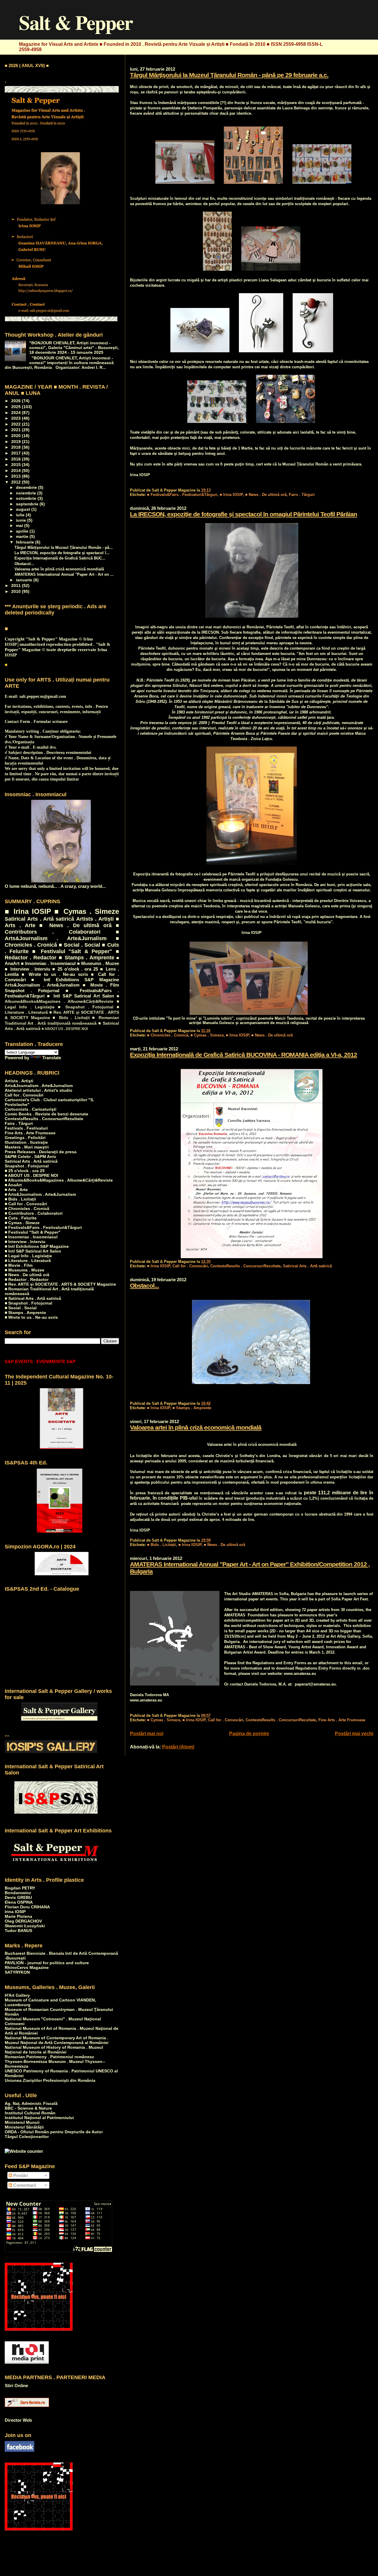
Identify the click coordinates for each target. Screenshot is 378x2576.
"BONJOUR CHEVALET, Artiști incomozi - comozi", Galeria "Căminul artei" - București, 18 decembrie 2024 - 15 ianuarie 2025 (74, 348)
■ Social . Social (80, 945)
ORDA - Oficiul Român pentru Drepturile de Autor (54, 2132)
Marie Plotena (18, 1916)
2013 (17, 476)
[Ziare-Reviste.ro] (27, 2405)
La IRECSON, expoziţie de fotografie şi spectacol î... (62, 553)
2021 (17, 430)
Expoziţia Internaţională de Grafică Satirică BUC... (60, 558)
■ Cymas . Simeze (207, 1035)
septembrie (28, 504)
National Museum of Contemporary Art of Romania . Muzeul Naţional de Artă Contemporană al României (57, 2040)
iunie (22, 520)
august (24, 509)
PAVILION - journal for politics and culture (47, 1963)
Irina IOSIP (15, 1912)
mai (20, 526)
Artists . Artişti (95, 919)
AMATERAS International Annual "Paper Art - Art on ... (64, 574)
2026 (17, 401)
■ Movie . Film (101, 985)
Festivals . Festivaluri (26, 1128)
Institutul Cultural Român (30, 2113)
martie (23, 537)
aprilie (23, 531)
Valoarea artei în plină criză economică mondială (196, 1427)
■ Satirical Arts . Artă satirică (33, 1298)
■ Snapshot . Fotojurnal (86, 1007)
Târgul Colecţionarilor (27, 2137)
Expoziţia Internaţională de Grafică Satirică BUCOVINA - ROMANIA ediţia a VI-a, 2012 (243, 1055)
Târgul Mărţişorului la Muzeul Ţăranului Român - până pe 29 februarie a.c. (229, 75)
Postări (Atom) (178, 1747)
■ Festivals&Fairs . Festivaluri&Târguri (182, 495)
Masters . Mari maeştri (27, 1147)
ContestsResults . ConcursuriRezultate (245, 1266)
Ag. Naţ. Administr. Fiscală (31, 2103)
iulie (21, 515)
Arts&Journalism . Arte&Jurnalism (42, 985)
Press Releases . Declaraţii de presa (41, 1152)
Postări (20, 2175)
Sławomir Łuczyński (25, 1926)
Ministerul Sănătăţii (24, 2127)
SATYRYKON (17, 1972)
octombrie (27, 498)
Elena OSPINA (19, 1902)
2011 (17, 585)
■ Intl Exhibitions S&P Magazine (75, 980)
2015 (17, 465)
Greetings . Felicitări (25, 1138)
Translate (52, 1058)
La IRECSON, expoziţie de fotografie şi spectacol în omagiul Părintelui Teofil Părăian (243, 514)
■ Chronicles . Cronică (168, 1035)
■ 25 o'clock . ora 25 (75, 969)
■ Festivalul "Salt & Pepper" (72, 951)
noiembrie (27, 493)
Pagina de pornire (249, 1734)
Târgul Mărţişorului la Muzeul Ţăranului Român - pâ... (64, 548)
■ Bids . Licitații (162, 1545)
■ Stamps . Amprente (192, 1408)
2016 (17, 459)
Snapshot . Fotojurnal (32, 991)
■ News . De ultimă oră (266, 495)
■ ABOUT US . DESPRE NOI (65, 1029)
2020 (17, 436)
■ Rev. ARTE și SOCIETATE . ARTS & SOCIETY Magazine (60, 1284)
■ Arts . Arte (16, 1190)
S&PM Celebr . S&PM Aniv (30, 1156)
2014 (17, 471)
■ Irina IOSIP (231, 495)
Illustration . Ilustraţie (26, 1142)
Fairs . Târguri (302, 495)
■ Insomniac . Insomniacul (48, 963)
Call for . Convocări (190, 1266)
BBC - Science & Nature (28, 2108)
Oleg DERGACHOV (23, 1921)
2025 (17, 407)
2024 (17, 413)
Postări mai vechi (354, 1734)
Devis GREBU (18, 1897)
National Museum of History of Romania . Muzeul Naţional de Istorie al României (54, 2050)
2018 (17, 447)
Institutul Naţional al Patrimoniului (39, 2118)
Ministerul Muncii (22, 2122)
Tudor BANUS (18, 1931)
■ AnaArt (13, 1185)
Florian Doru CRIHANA (27, 1907)
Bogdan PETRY (20, 1888)
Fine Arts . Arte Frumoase (342, 1720)
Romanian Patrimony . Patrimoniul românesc (49, 2057)
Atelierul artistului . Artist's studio (39, 1090)
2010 (17, 591)
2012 (17, 482)
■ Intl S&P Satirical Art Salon (80, 996)
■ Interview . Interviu (27, 969)
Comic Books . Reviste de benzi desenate (47, 1114)
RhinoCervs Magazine (27, 1967)
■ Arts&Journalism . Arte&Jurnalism (62, 935)
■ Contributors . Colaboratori (62, 928)
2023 (17, 418)
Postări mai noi (147, 1734)
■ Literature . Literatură (28, 1261)
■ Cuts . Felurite (21, 1218)
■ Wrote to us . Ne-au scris (55, 974)
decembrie (27, 488)
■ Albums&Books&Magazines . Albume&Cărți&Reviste (59, 1180)
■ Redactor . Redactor (27, 1279)
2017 (17, 453)
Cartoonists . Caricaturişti (31, 1109)
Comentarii (24, 2185)
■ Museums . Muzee (98, 963)
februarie (26, 542)
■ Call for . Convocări (26, 1204)
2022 (17, 424)
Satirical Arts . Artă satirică (307, 1266)
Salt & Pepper (76, 22)
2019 (17, 442)
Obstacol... (144, 1285)
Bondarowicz (18, 1893)
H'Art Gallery (17, 1995)
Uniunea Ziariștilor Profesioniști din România (50, 2080)
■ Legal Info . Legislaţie (28, 1256)
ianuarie (25, 580)
